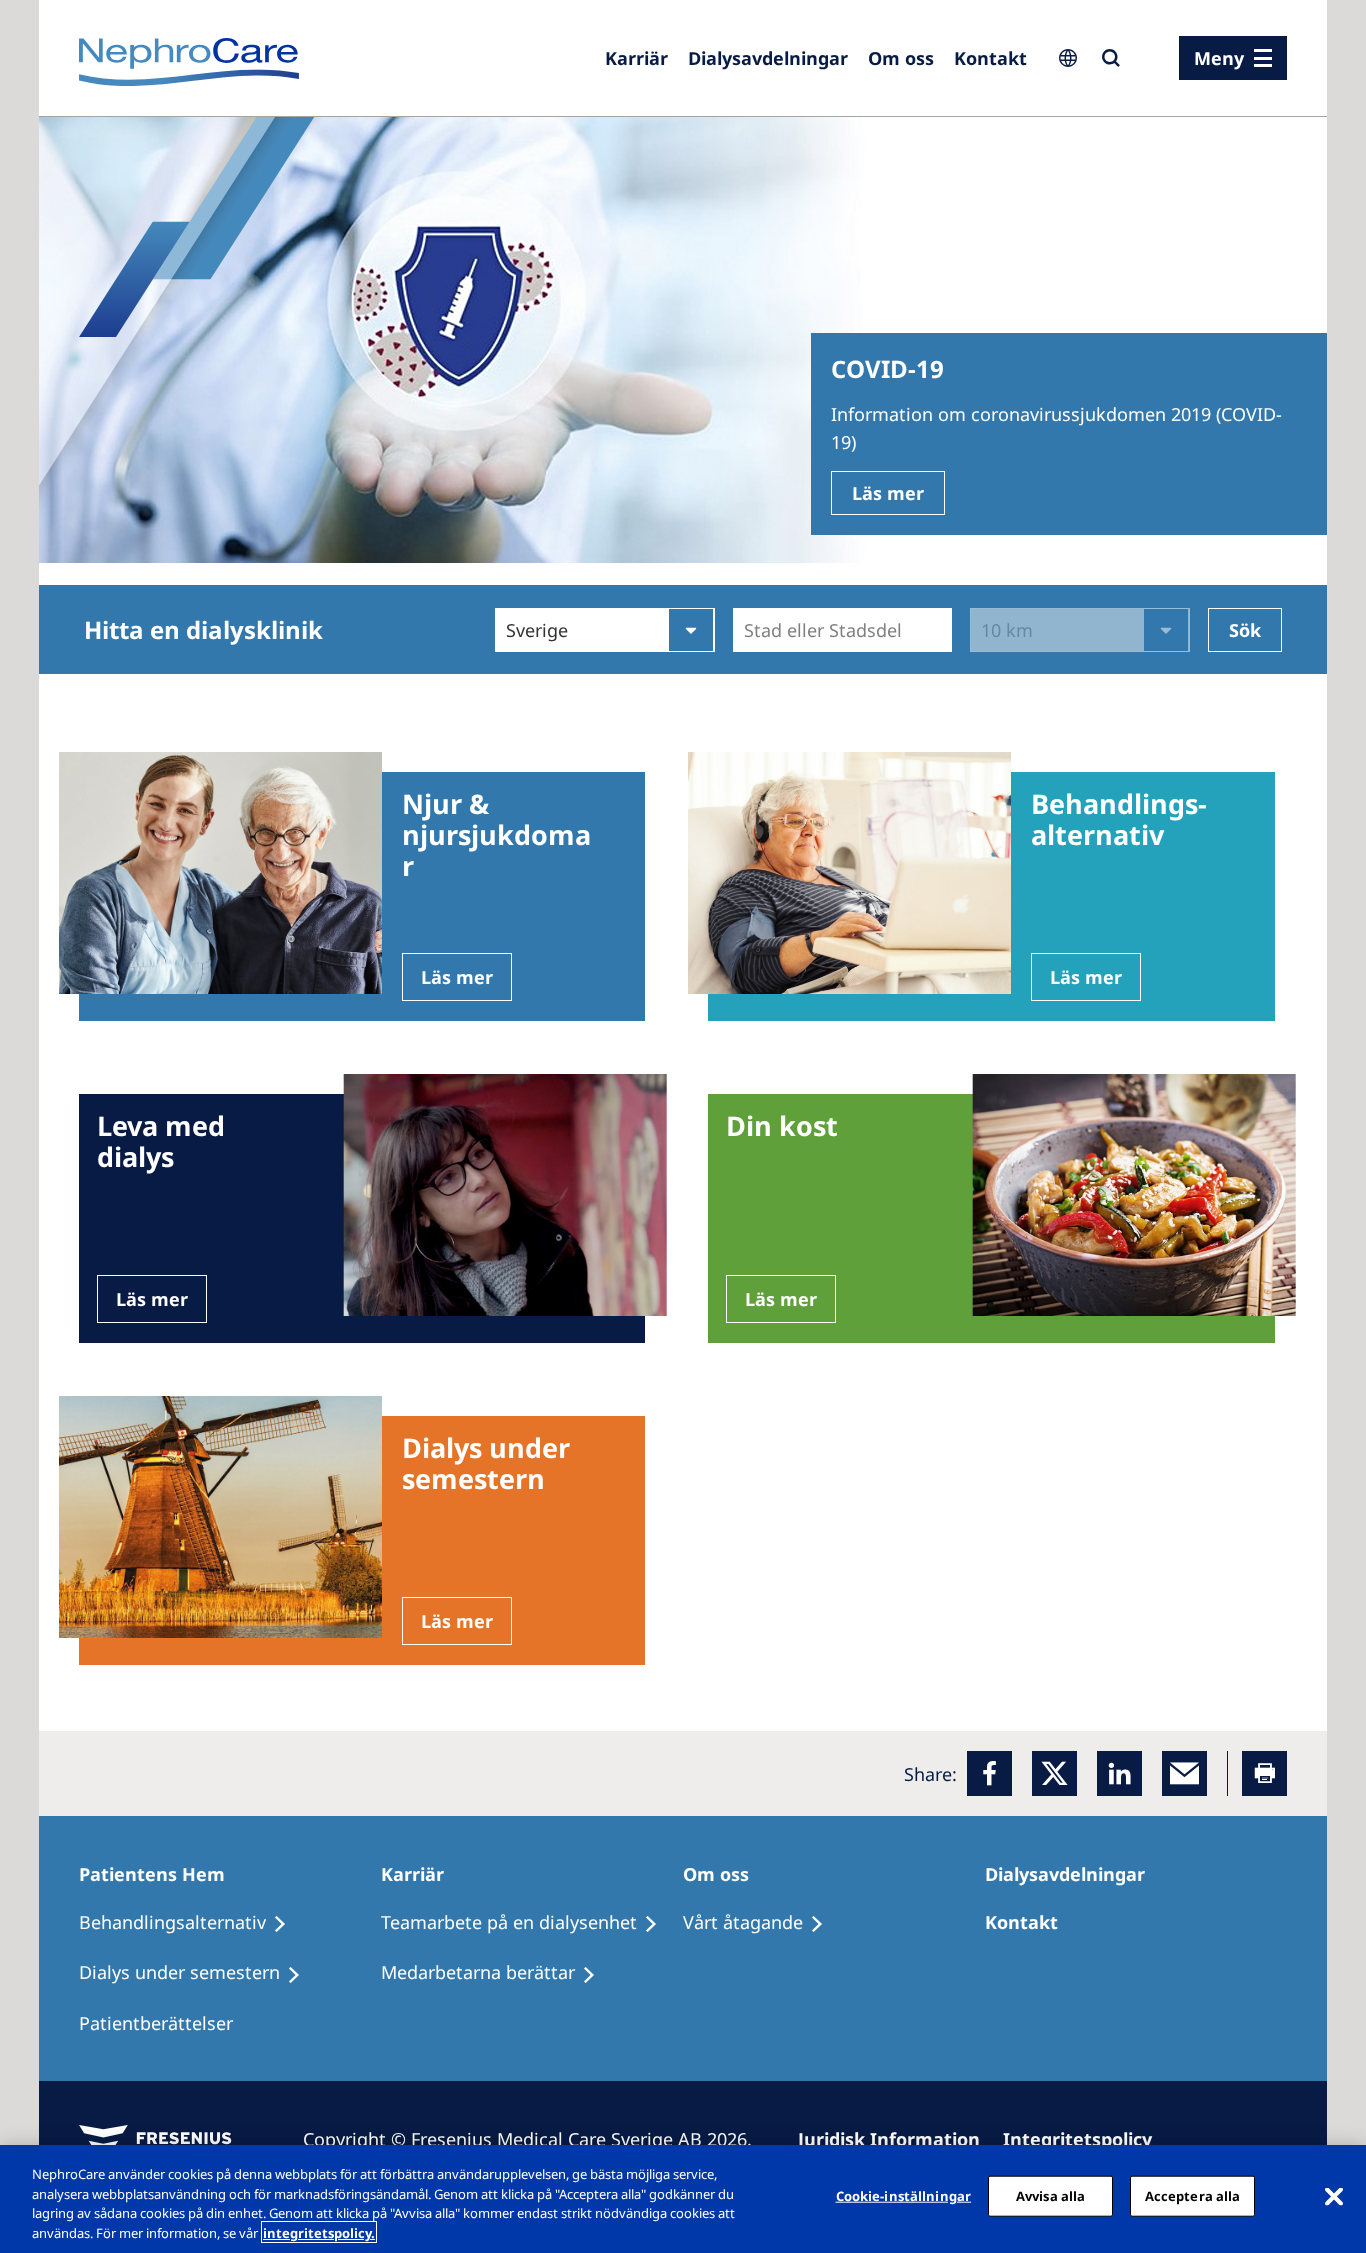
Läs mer (888, 493)
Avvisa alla (1050, 2196)
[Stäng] (1334, 2196)
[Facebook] (989, 1773)
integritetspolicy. (319, 2232)
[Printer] (1264, 1773)
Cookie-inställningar (904, 2196)
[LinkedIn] (1119, 1773)
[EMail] (1184, 1773)
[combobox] (746, 630)
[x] (1054, 1773)
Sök (1245, 630)
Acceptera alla (1193, 2196)
